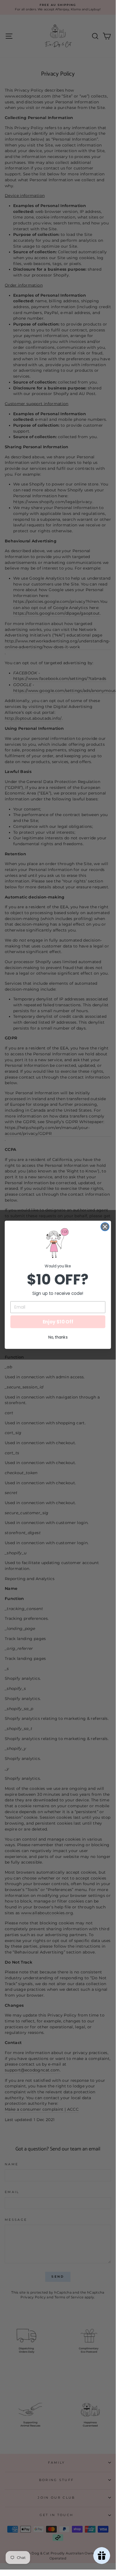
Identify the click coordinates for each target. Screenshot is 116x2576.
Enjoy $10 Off (58, 1322)
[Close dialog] (105, 1227)
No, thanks (58, 1337)
